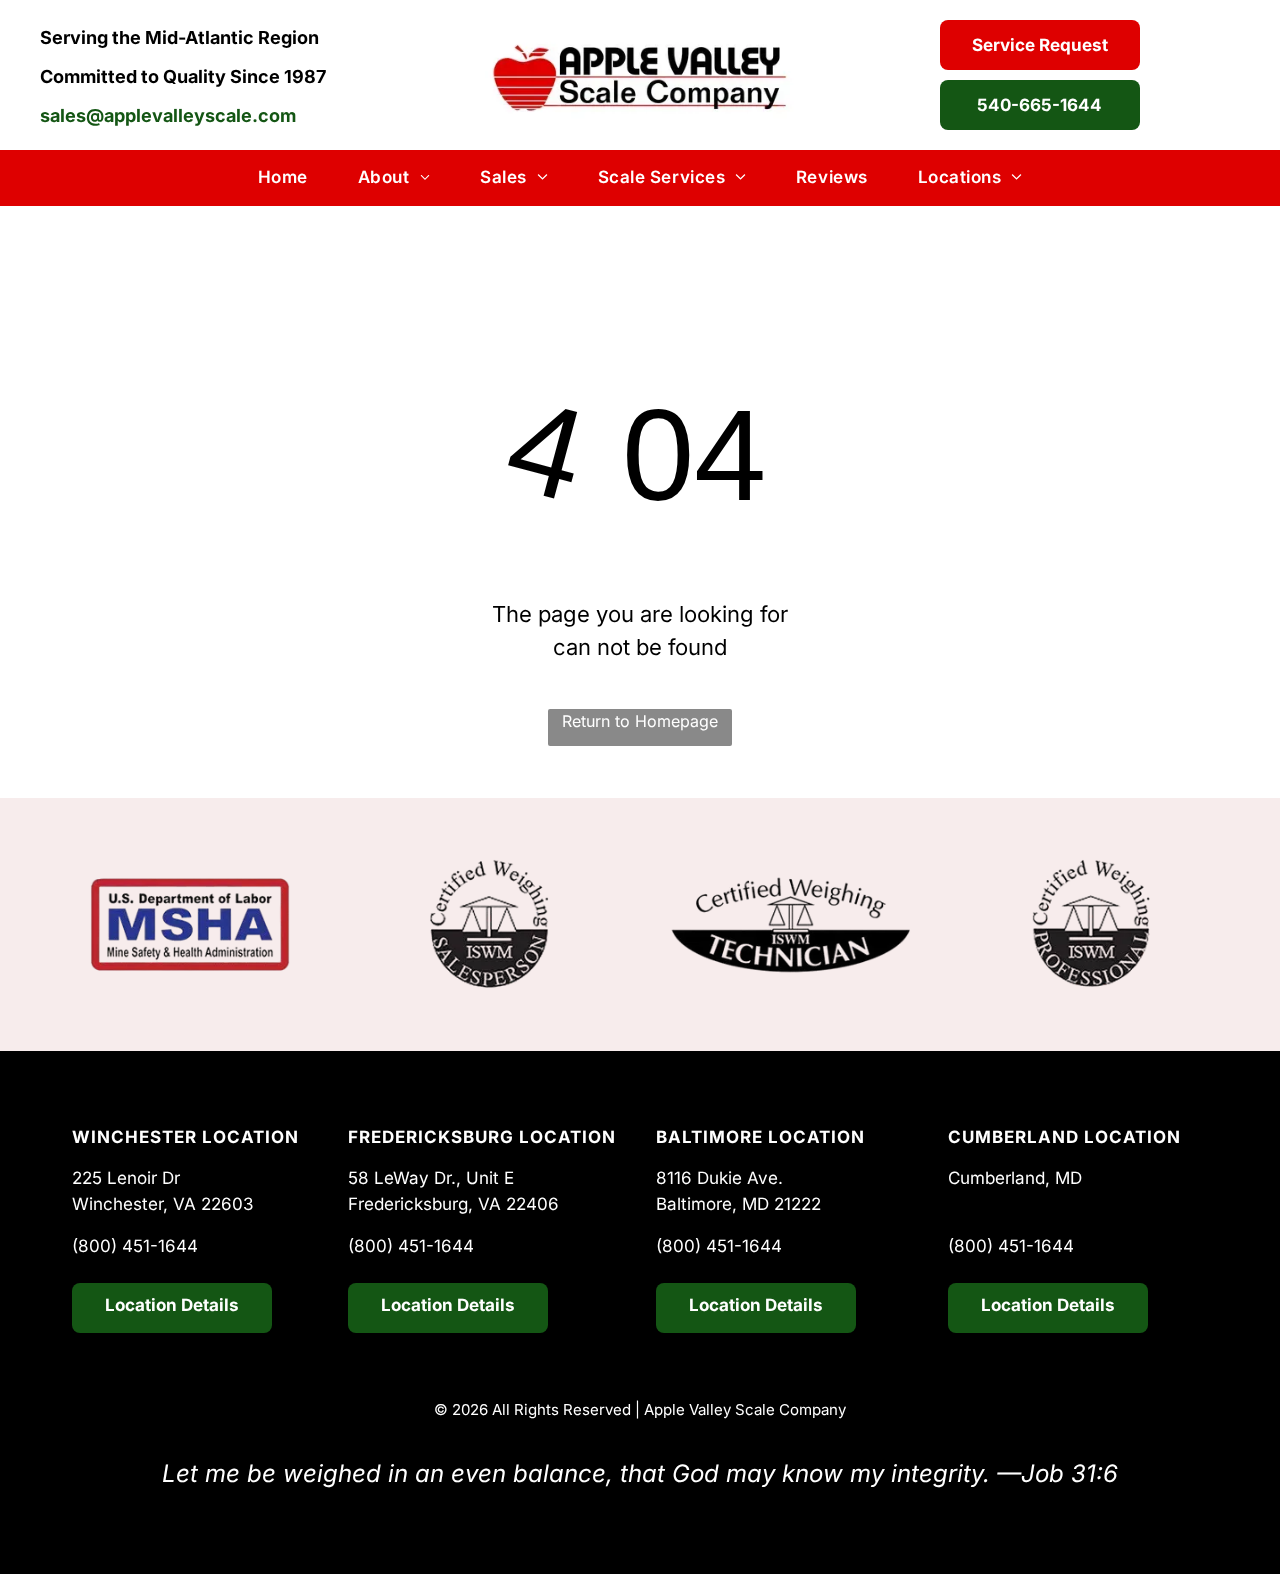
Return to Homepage (640, 721)
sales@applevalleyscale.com (168, 115)
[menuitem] (283, 178)
